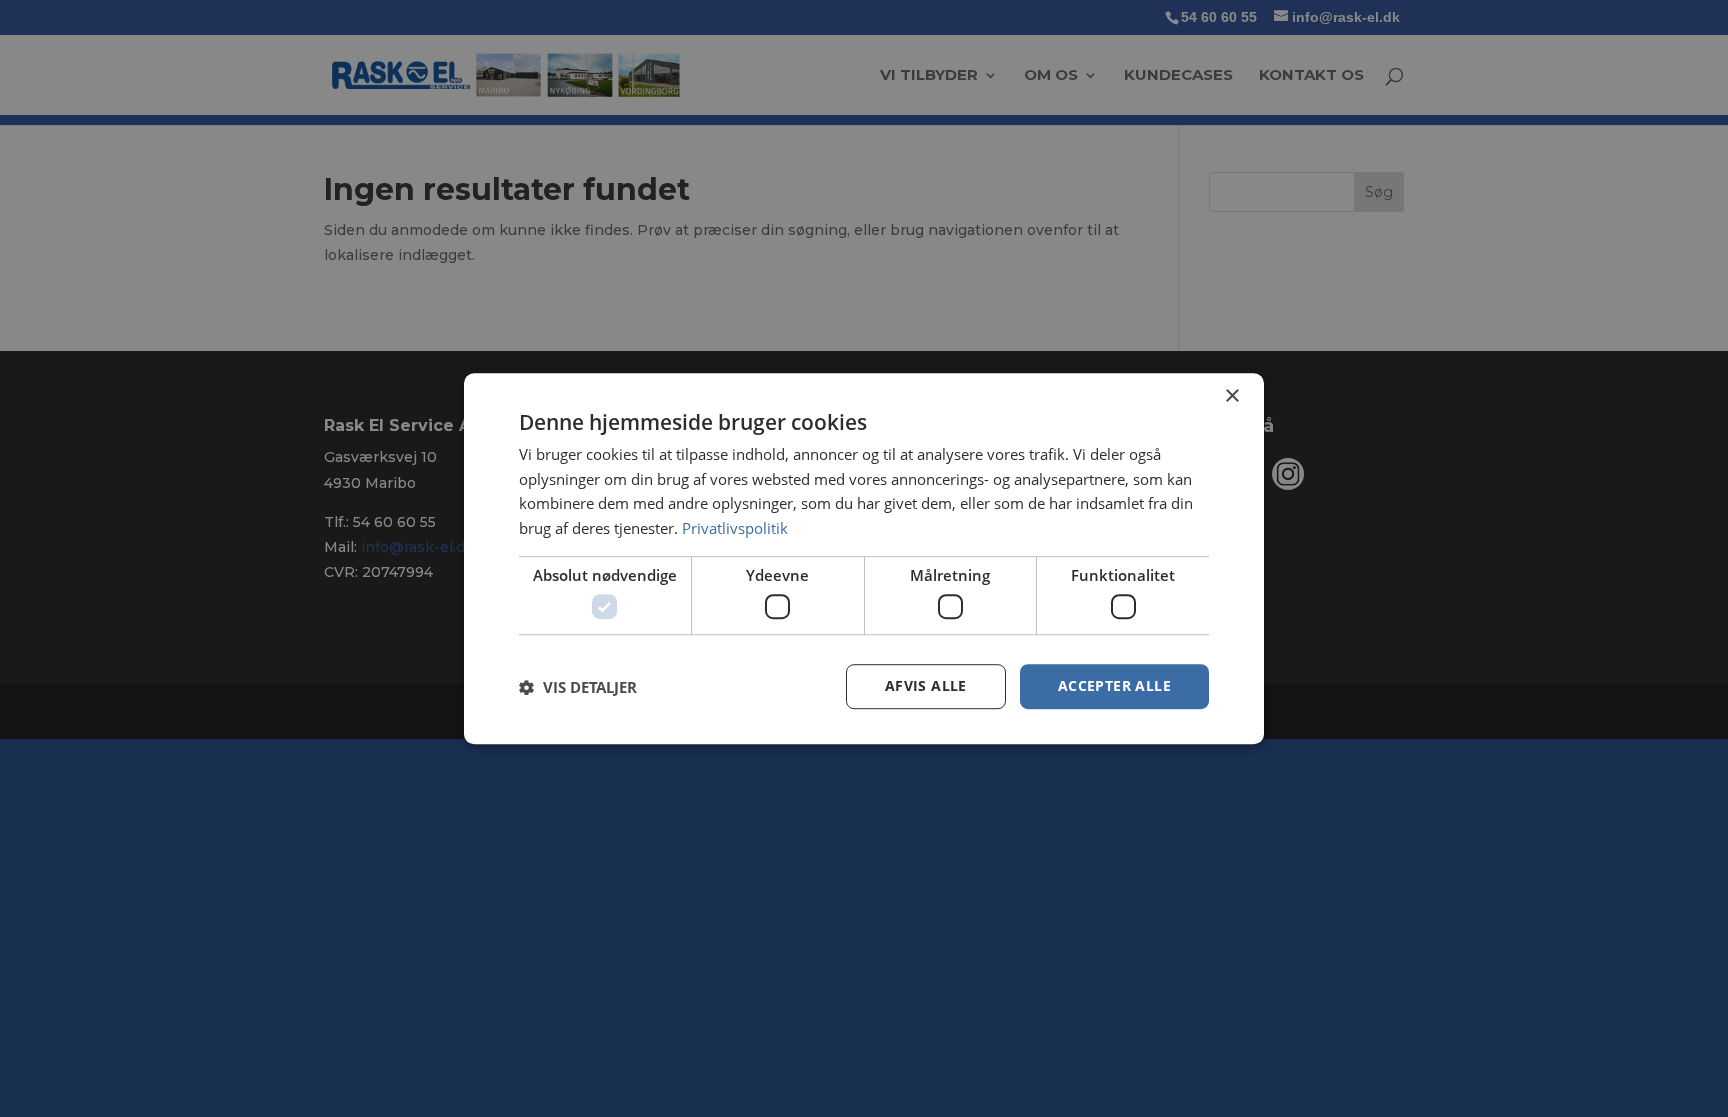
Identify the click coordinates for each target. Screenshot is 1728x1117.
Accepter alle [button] (1114, 686)
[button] (578, 687)
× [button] (1231, 396)
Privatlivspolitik (735, 528)
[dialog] (864, 559)
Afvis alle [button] (926, 686)
